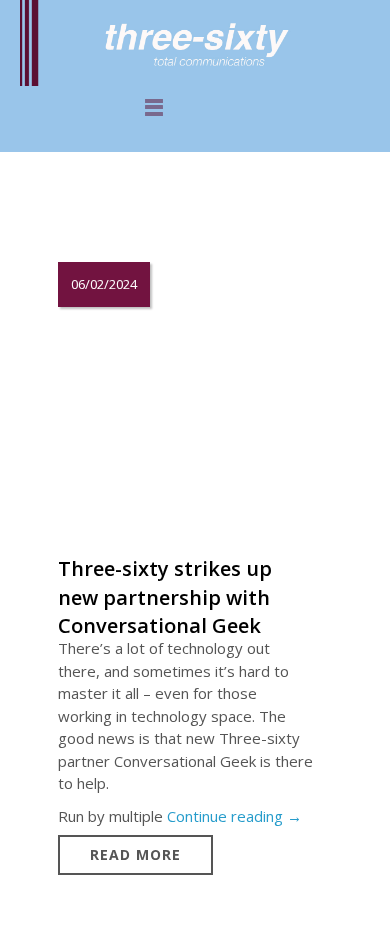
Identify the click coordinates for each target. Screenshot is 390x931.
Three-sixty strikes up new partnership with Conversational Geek (165, 597)
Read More (135, 854)
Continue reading (234, 816)
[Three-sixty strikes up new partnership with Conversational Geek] (184, 415)
